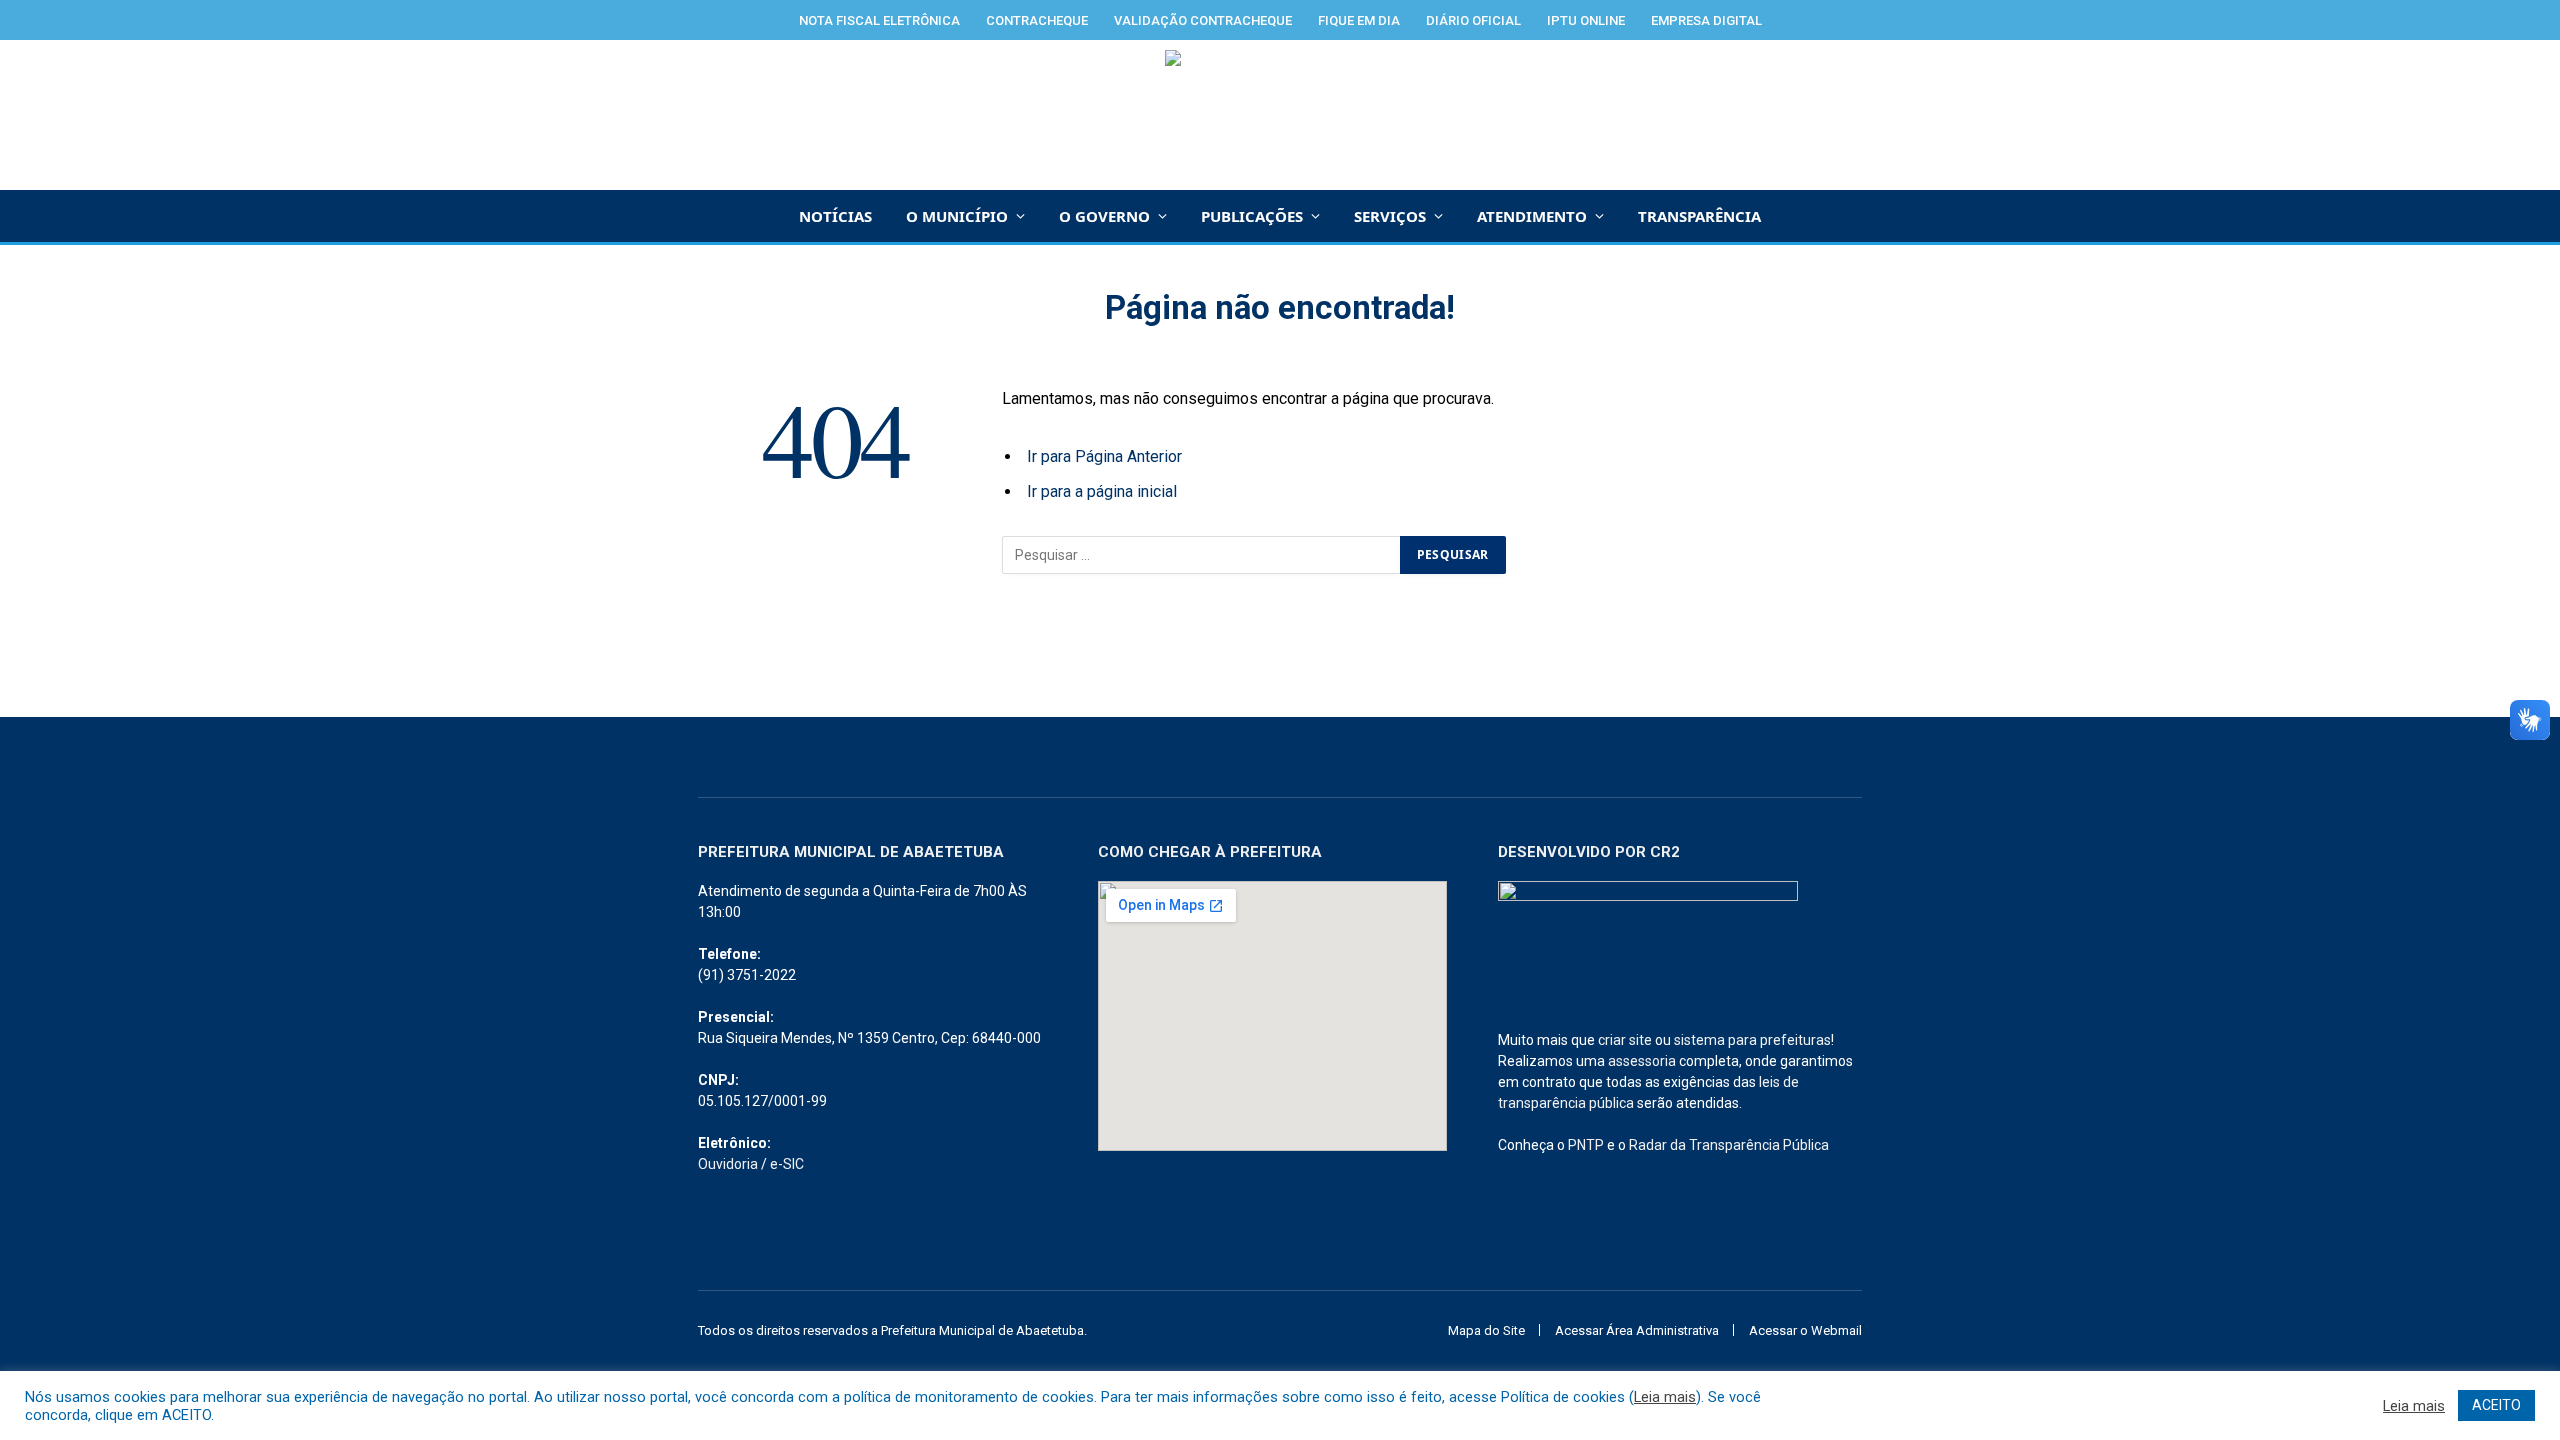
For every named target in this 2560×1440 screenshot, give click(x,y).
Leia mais (1665, 1397)
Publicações (1252, 216)
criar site (1625, 1040)
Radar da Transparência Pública (1729, 1145)
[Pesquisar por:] (1202, 555)
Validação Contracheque (1203, 20)
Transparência (1699, 216)
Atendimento (1532, 216)
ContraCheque (1037, 20)
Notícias (835, 216)
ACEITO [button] (2496, 1405)
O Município (957, 216)
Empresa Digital (1706, 20)
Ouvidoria (728, 1164)
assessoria (1642, 1061)
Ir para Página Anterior (1104, 456)
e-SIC (787, 1164)
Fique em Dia (1359, 20)
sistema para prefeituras (1752, 1040)
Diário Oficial (1473, 20)
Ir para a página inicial (1102, 491)
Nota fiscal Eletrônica (879, 20)
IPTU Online (1586, 20)
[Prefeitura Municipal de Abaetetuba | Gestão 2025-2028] (1280, 115)
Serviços (1390, 216)
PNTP (1586, 1145)
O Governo (1104, 216)
